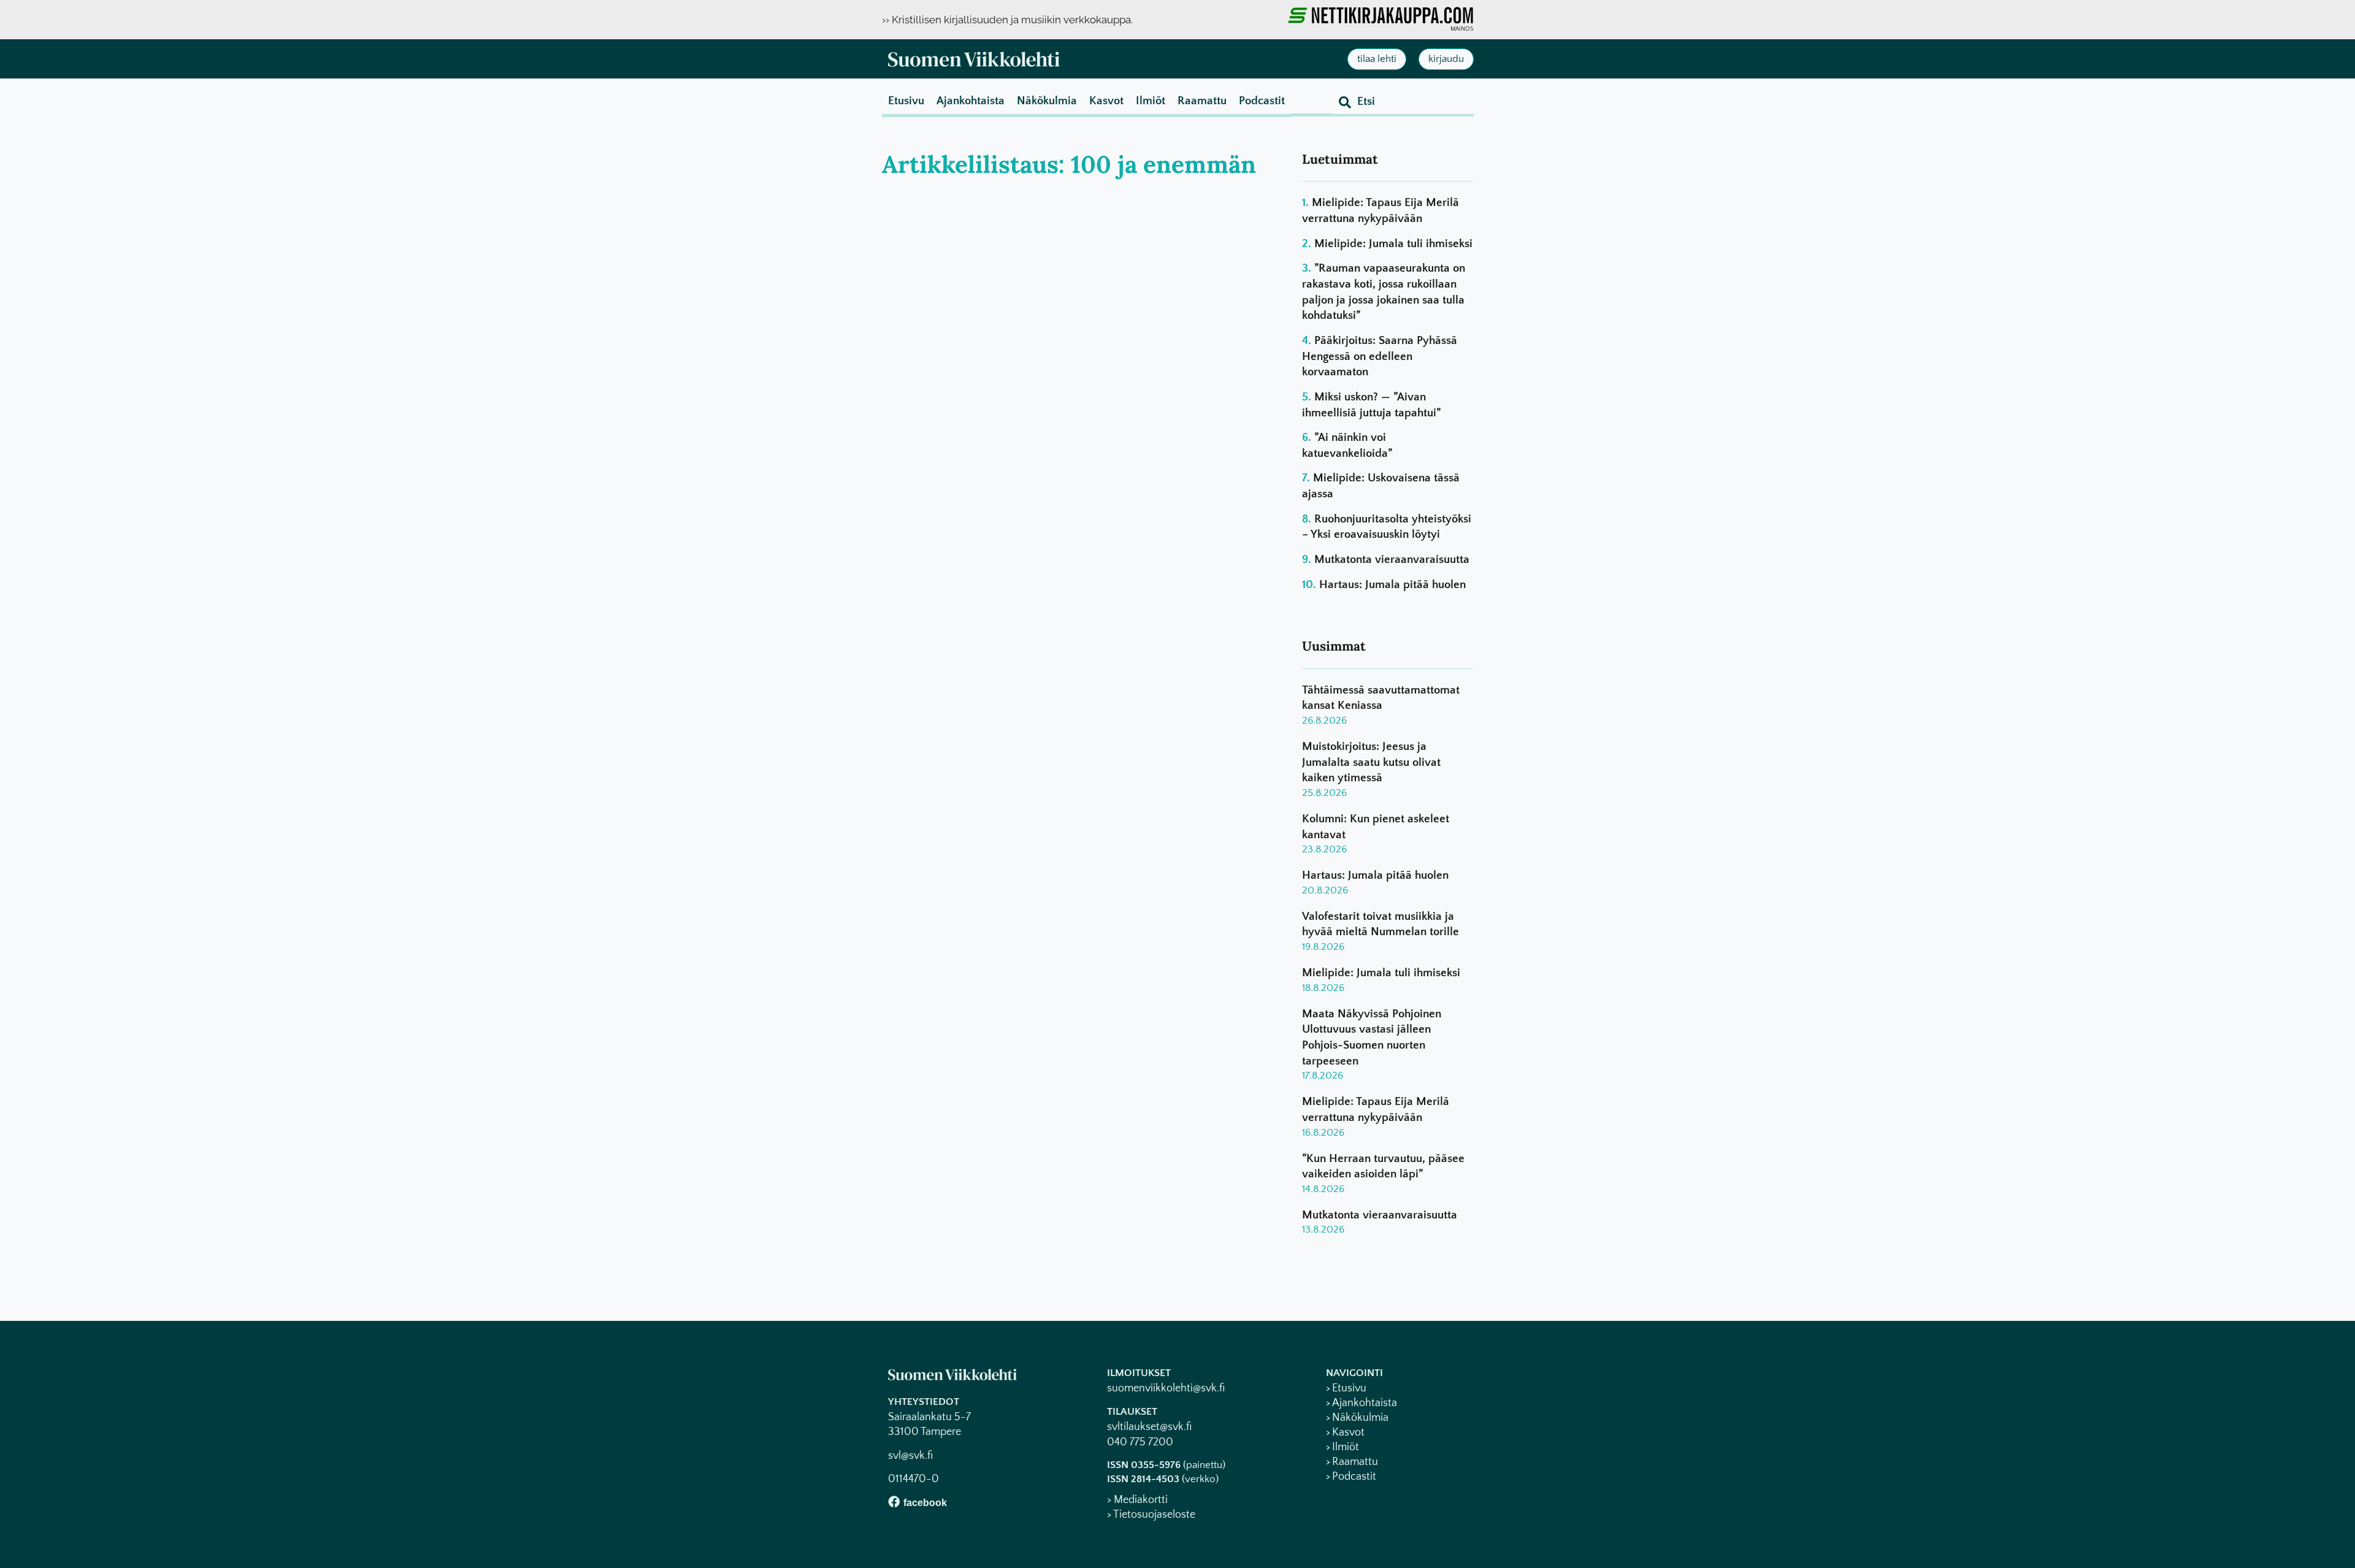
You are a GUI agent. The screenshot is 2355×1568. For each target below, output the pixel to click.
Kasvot (1106, 101)
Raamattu (1202, 101)
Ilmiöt (1151, 101)
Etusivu (906, 101)
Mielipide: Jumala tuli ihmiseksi (1393, 244)
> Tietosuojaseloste (1151, 1515)
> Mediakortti (1137, 1500)
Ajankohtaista (971, 101)
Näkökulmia (1047, 101)
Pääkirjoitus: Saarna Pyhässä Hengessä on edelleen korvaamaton (1380, 356)
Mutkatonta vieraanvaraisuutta (1392, 560)
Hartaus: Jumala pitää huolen (1392, 585)
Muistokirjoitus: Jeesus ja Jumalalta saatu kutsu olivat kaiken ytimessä (1371, 762)
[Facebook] (894, 1501)
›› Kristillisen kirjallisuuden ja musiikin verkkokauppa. (1007, 20)
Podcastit (1262, 101)
